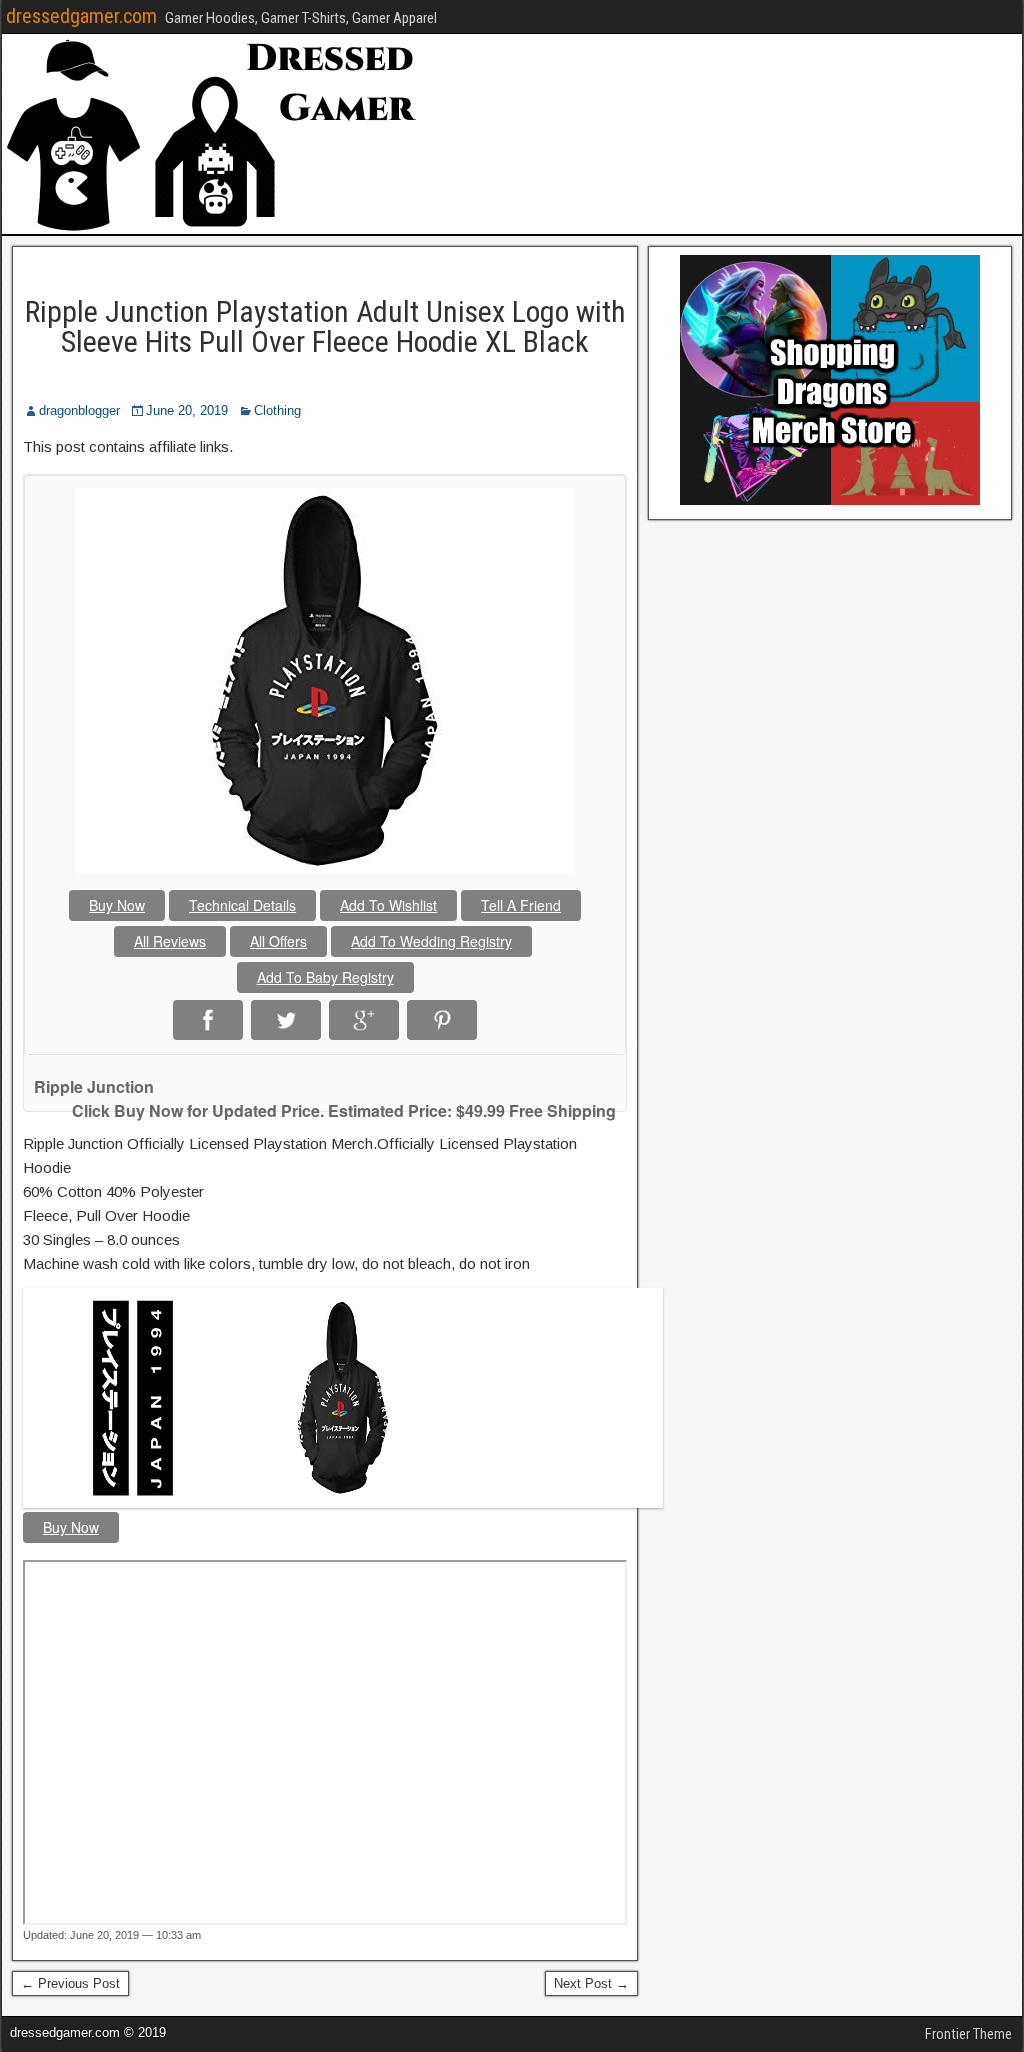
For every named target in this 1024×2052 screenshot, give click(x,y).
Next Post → (591, 1983)
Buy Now (117, 905)
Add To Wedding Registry (431, 941)
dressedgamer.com (81, 16)
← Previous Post (70, 1983)
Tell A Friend (521, 905)
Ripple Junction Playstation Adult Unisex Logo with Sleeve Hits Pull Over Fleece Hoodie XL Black (325, 326)
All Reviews (170, 941)
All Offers (278, 941)
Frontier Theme (968, 2034)
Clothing (277, 410)
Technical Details (242, 905)
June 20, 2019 (187, 410)
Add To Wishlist (388, 905)
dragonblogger (79, 410)
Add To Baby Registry (325, 977)
